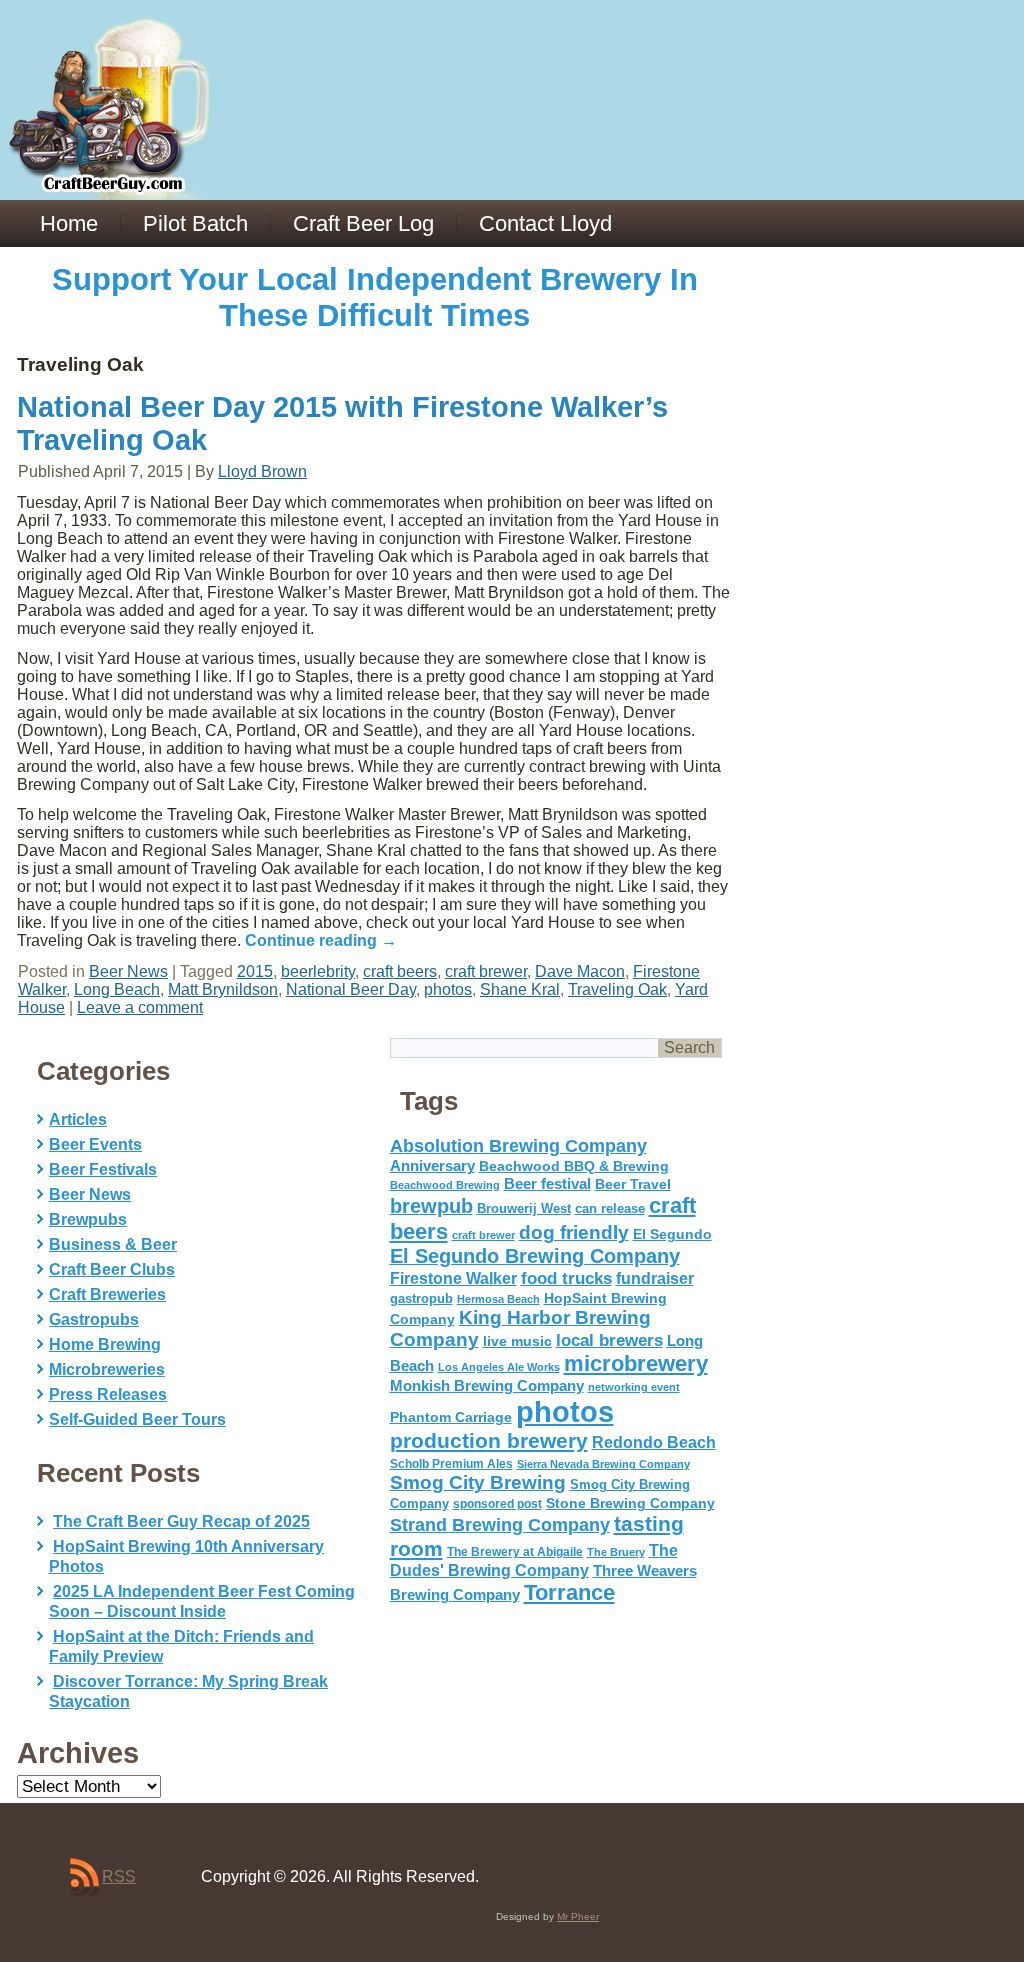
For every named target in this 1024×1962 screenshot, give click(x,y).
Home (69, 223)
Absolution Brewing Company (518, 1145)
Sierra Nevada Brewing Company (603, 1464)
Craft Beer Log (363, 223)
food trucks (566, 1278)
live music (517, 1341)
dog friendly (574, 1232)
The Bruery (616, 1552)
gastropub (421, 1298)
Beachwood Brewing (445, 1185)
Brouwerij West (524, 1208)
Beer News (128, 971)
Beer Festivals (103, 1169)
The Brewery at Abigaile (515, 1552)
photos (448, 989)
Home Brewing (105, 1344)
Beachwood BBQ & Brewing (574, 1166)
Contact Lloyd (545, 223)
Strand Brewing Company (500, 1525)
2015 (255, 971)
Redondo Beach (654, 1442)
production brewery (489, 1441)
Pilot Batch (195, 223)
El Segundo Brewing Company (535, 1256)
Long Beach (117, 989)
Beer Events (95, 1144)
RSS (119, 1876)
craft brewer (486, 971)
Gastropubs (94, 1319)
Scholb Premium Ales (451, 1464)
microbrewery (636, 1363)
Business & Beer (113, 1244)
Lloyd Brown (262, 471)
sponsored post (497, 1503)
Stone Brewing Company (630, 1503)
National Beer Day (351, 989)
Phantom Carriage (451, 1417)
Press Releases (108, 1394)
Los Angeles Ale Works (499, 1367)
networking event (634, 1387)
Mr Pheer (578, 1916)
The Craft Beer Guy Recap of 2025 (181, 1521)
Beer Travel (633, 1184)
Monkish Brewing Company (487, 1385)
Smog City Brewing (478, 1482)
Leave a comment (140, 1007)
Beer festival (547, 1183)
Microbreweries (107, 1369)
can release (610, 1208)
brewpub (431, 1206)
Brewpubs (88, 1219)
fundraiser (655, 1278)
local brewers (609, 1340)
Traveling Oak (617, 989)
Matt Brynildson (223, 989)
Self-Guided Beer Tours (137, 1419)
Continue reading (321, 940)
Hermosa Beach (498, 1299)
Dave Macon (580, 971)
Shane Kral (520, 989)
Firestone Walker (453, 1278)
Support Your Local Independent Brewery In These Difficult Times (375, 297)
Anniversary (432, 1166)
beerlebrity (318, 971)
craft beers (400, 971)
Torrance (569, 1592)
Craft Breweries (107, 1294)
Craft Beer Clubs (112, 1269)
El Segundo (672, 1234)
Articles (78, 1119)
